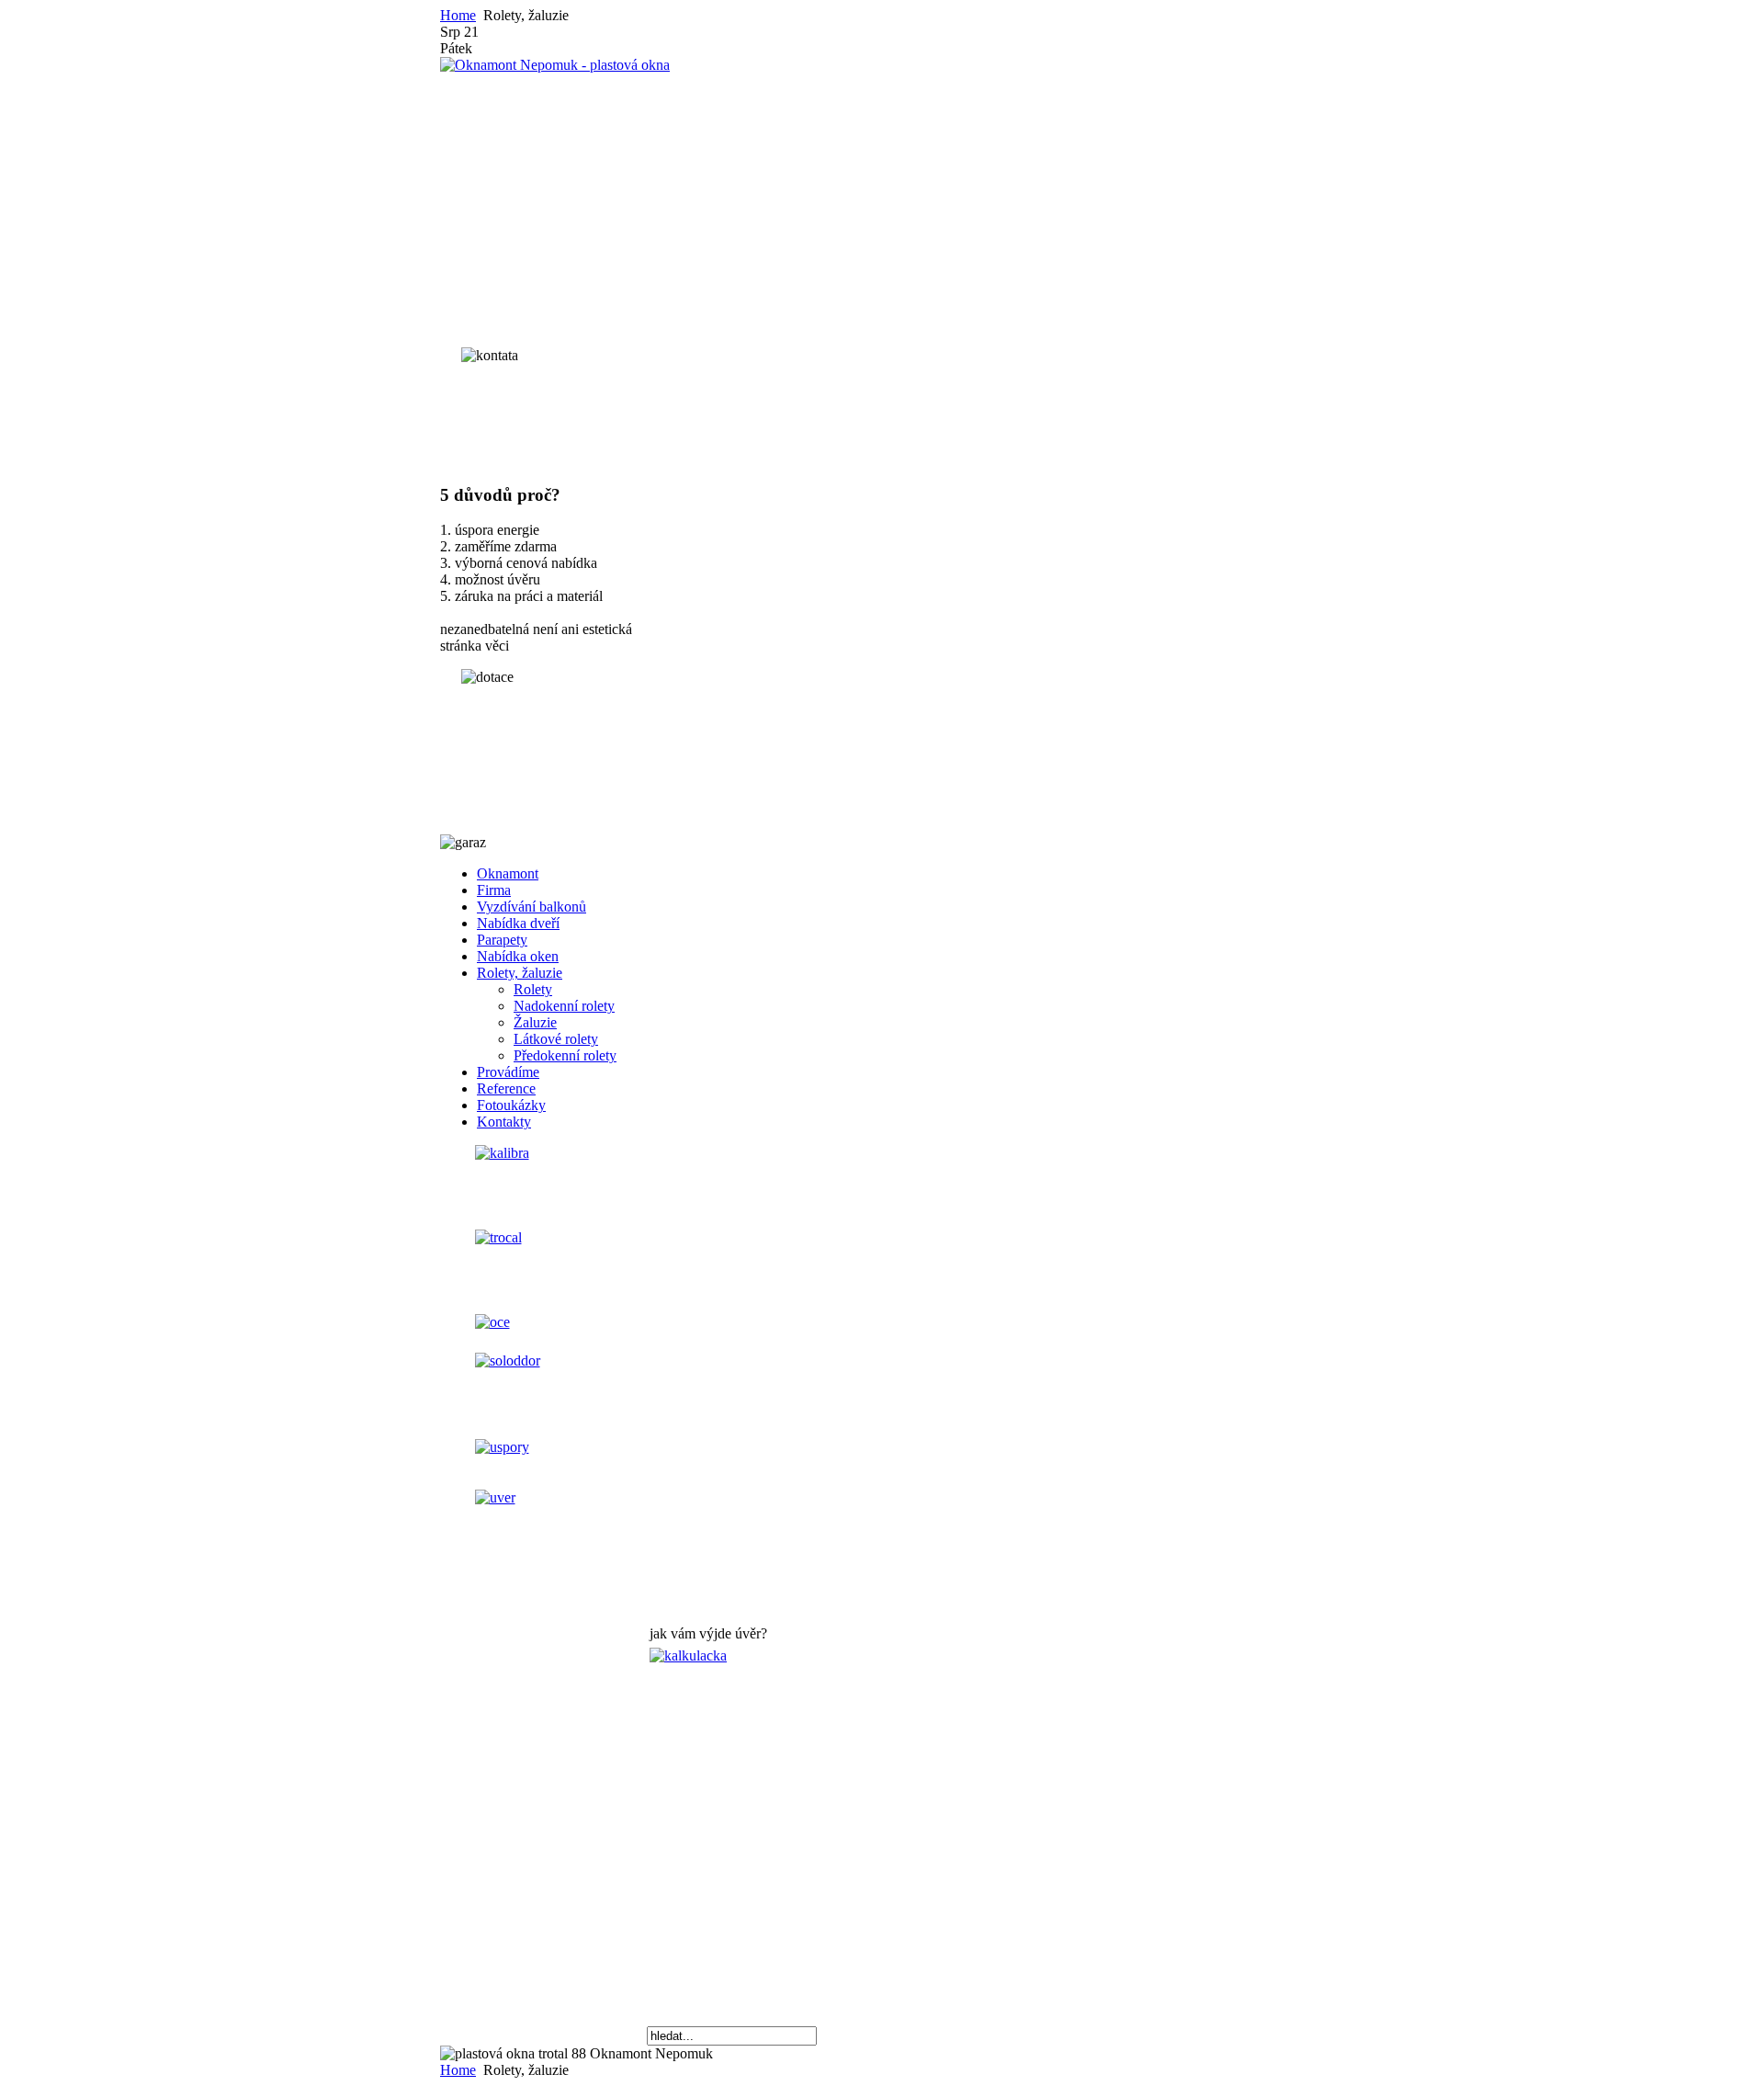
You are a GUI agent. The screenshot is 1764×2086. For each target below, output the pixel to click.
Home (458, 15)
